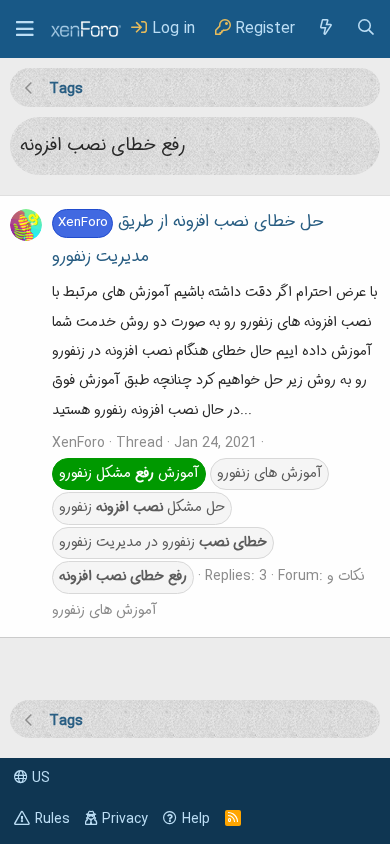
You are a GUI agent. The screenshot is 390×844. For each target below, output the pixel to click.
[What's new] (325, 28)
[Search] (366, 28)
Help (196, 819)
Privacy (125, 819)
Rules (52, 819)
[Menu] (25, 29)
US (39, 778)
